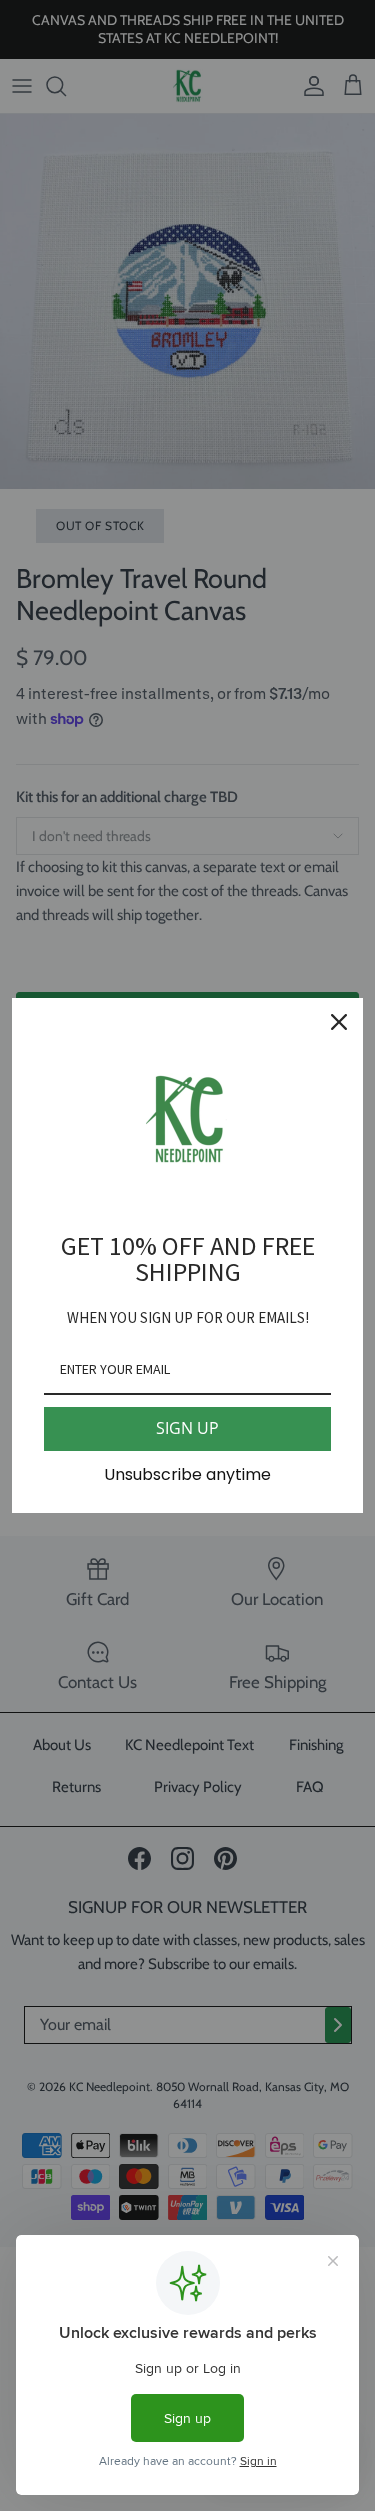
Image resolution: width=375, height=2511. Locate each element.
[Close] (339, 1022)
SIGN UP (187, 1428)
